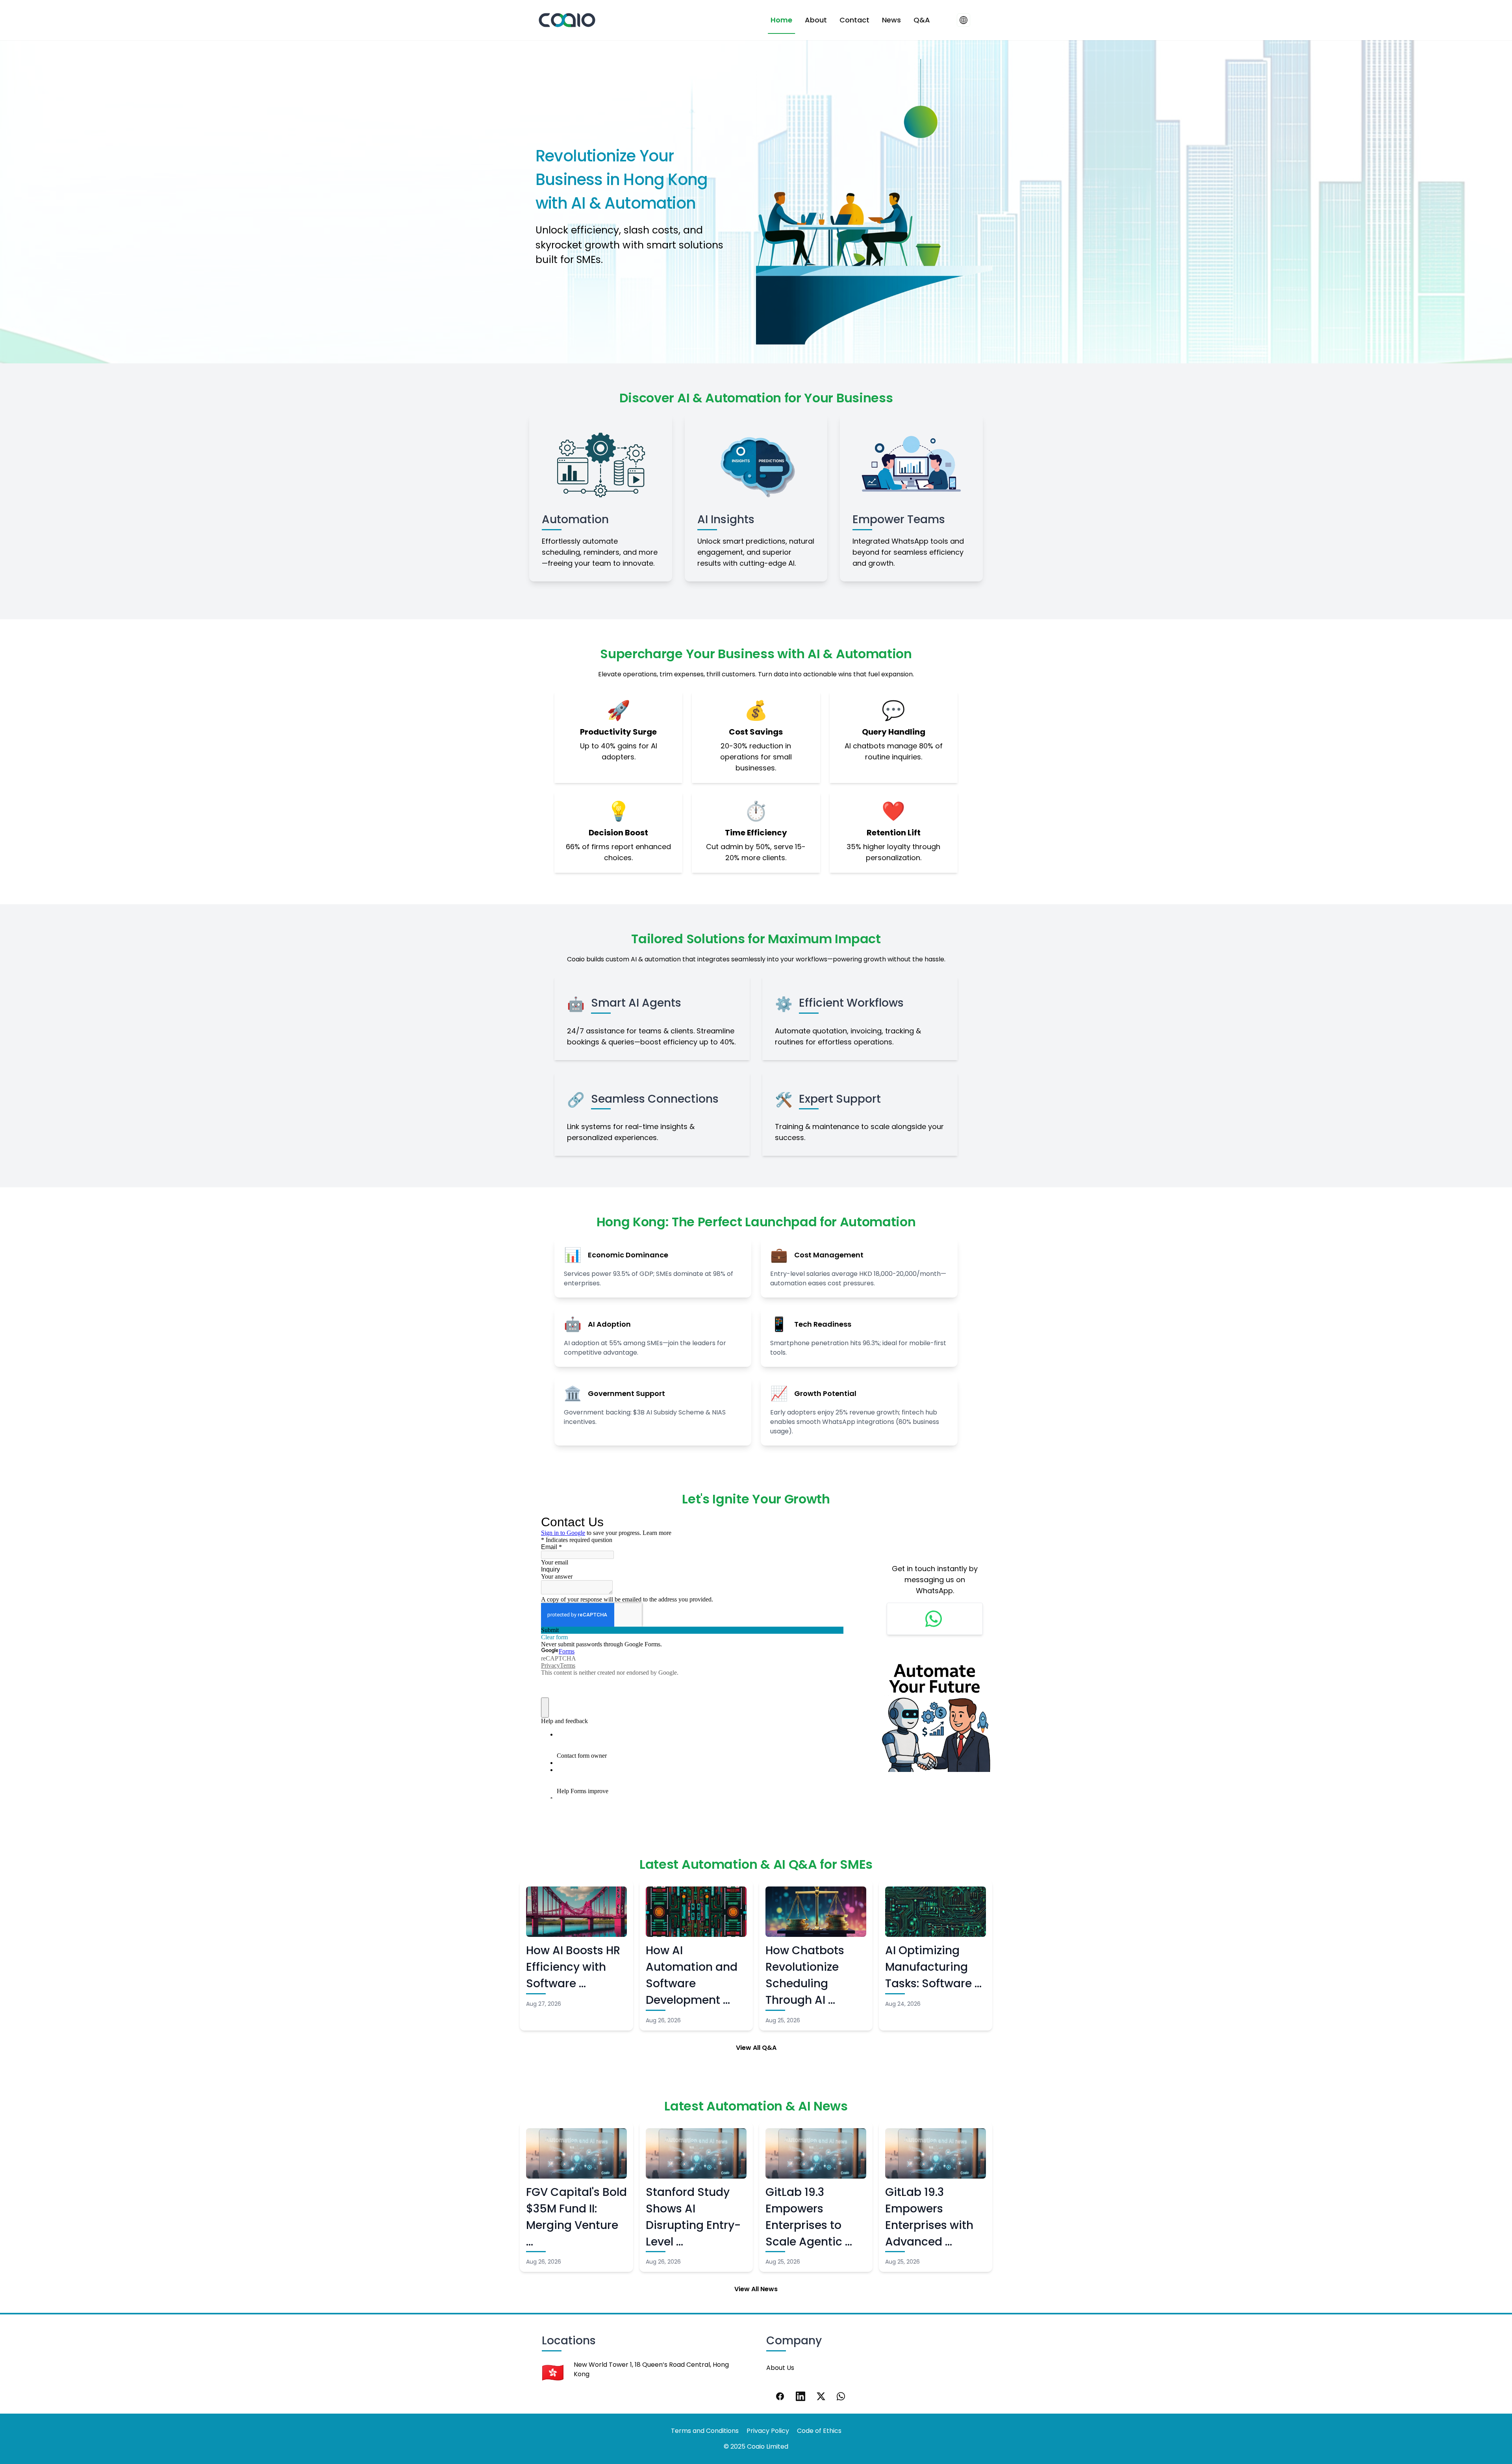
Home (781, 20)
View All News (756, 2289)
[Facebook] (780, 2396)
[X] (821, 2396)
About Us (780, 2368)
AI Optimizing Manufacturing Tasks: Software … (933, 1967)
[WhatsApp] (841, 2396)
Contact (854, 20)
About (816, 20)
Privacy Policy (768, 2431)
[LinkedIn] (800, 2396)
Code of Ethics (819, 2431)
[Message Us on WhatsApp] (935, 1619)
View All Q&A (756, 2048)
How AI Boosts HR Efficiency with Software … (573, 1967)
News (891, 20)
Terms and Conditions (705, 2431)
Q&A (922, 20)
